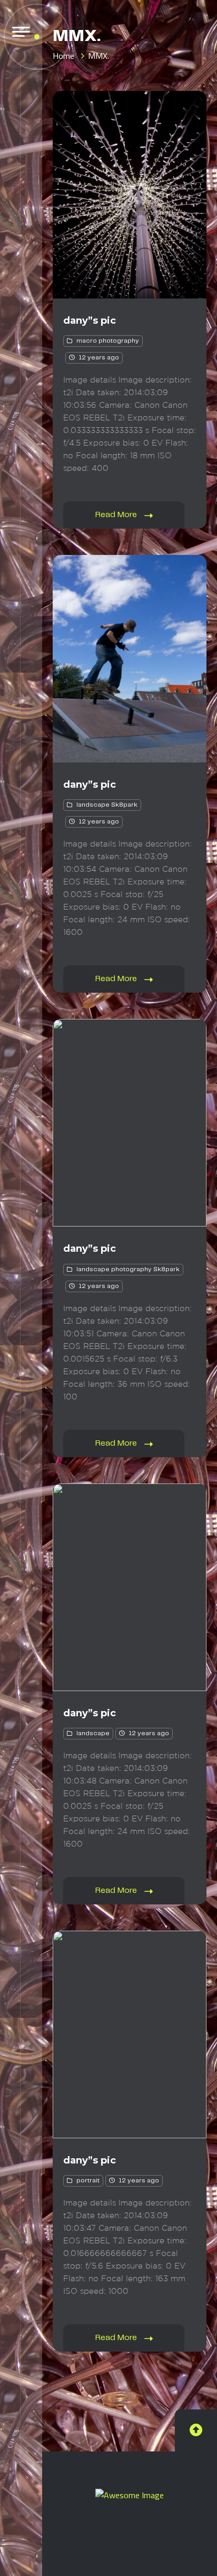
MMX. (98, 56)
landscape (93, 805)
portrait (88, 2181)
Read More (117, 515)
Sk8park (124, 805)
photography (119, 341)
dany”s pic (90, 321)
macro (87, 341)
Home (63, 56)
